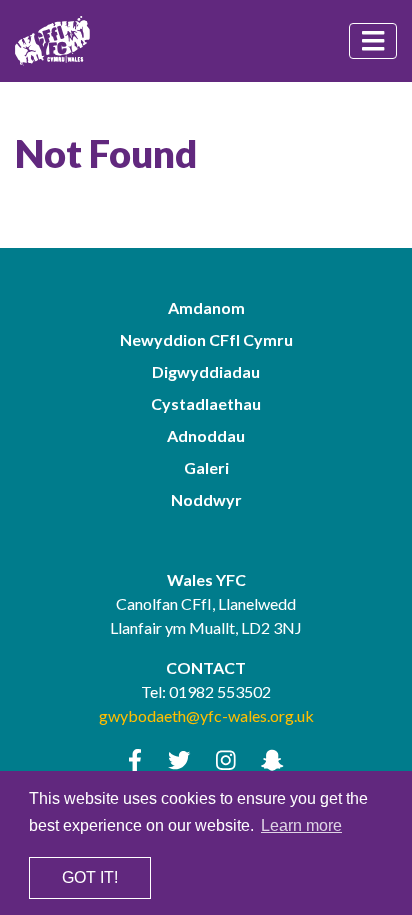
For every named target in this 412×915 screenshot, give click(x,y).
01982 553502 (220, 691)
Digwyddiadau (206, 371)
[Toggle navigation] (373, 41)
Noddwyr (206, 499)
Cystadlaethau (206, 403)
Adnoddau (206, 435)
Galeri (206, 467)
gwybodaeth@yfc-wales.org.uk (206, 715)
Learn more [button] (301, 825)
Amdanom (206, 307)
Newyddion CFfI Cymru (206, 339)
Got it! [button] (90, 877)
